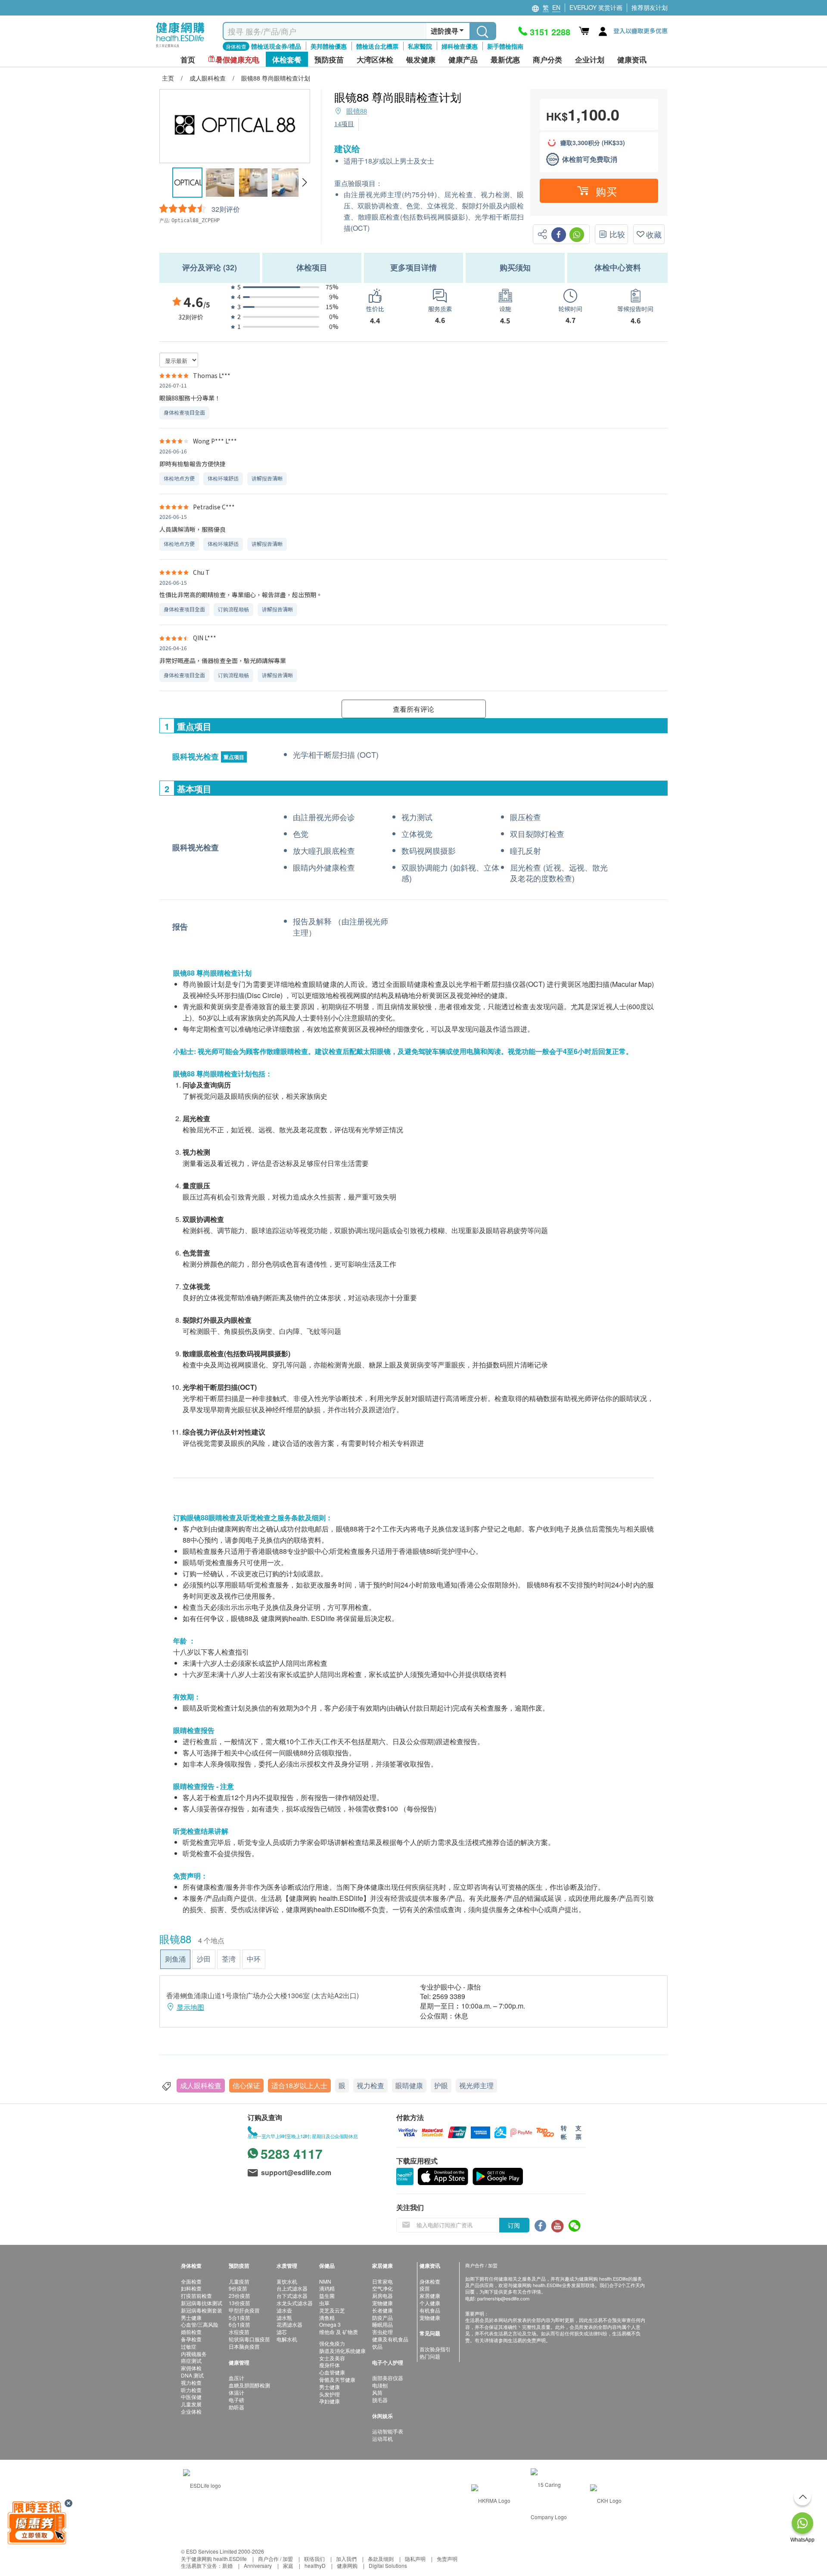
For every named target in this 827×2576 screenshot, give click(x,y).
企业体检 (191, 2411)
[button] (304, 183)
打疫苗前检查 (196, 2295)
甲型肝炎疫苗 (244, 2310)
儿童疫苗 (239, 2281)
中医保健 (191, 2397)
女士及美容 (332, 2358)
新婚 (227, 2565)
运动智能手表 (388, 2431)
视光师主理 (476, 2085)
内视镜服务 (194, 2354)
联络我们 (314, 2559)
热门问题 (430, 2356)
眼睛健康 (409, 2085)
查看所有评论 (413, 709)
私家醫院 (420, 46)
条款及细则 (381, 2559)
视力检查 (370, 2085)
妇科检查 (191, 2288)
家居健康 (430, 2295)
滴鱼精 (327, 2317)
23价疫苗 (239, 2295)
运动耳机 (382, 2438)
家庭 (288, 2565)
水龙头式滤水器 (295, 2303)
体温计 (236, 2392)
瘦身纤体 (330, 2365)
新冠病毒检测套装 (202, 2310)
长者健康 (382, 2310)
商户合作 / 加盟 (275, 2559)
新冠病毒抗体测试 (202, 2303)
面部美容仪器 (388, 2378)
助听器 (236, 2407)
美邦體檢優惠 (329, 46)
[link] (202, 2485)
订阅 (514, 2225)
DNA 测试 (192, 2375)
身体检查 (430, 2281)
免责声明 (447, 2559)
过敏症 (189, 2346)
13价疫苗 (239, 2303)
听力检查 (191, 2390)
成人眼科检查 (201, 2085)
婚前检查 (191, 2332)
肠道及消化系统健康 (342, 2351)
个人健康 (430, 2303)
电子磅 (236, 2400)
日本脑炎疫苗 (244, 2346)
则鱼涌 (175, 1959)
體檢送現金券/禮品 (276, 46)
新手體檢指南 (505, 46)
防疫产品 (382, 2317)
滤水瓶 (284, 2317)
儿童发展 (191, 2404)
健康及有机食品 (390, 2339)
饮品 (377, 2346)
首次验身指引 (435, 2349)
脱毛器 (380, 2400)
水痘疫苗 (239, 2332)
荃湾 (229, 1959)
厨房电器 (382, 2295)
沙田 (204, 1959)
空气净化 (382, 2288)
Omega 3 (330, 2324)
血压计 (236, 2378)
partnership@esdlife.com (503, 2298)
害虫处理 (382, 2332)
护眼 (441, 2085)
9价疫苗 (238, 2288)
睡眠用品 (382, 2324)
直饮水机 (287, 2281)
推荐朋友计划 (650, 7)
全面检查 (191, 2281)
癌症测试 (191, 2361)
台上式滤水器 (292, 2288)
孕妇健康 (330, 2401)
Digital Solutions (388, 2565)
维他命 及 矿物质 (339, 2332)
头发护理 (330, 2394)
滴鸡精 (327, 2288)
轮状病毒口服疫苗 (249, 2339)
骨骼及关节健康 (337, 2379)
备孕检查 (191, 2339)
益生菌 (327, 2295)
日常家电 (382, 2281)
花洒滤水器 (289, 2324)
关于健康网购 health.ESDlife (214, 2559)
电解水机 (287, 2339)
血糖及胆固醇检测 (249, 2385)
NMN (325, 2281)
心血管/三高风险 (200, 2324)
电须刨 (380, 2385)
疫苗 (425, 2288)
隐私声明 (415, 2559)
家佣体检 (191, 2368)
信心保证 (246, 2085)
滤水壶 (284, 2310)
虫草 (324, 2303)
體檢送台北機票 (377, 46)
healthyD (315, 2565)
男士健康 (191, 2317)
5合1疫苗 (239, 2317)
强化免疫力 (332, 2343)
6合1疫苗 (239, 2324)
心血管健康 (332, 2372)
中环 (254, 1959)
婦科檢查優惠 (460, 46)
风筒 (377, 2392)
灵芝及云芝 (332, 2310)
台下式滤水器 (292, 2295)
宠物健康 (382, 2303)
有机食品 (430, 2310)
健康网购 (347, 2565)
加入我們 (346, 2559)
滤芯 (282, 2332)
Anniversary (258, 2565)
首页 (188, 60)
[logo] (180, 48)
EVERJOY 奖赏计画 (596, 7)
